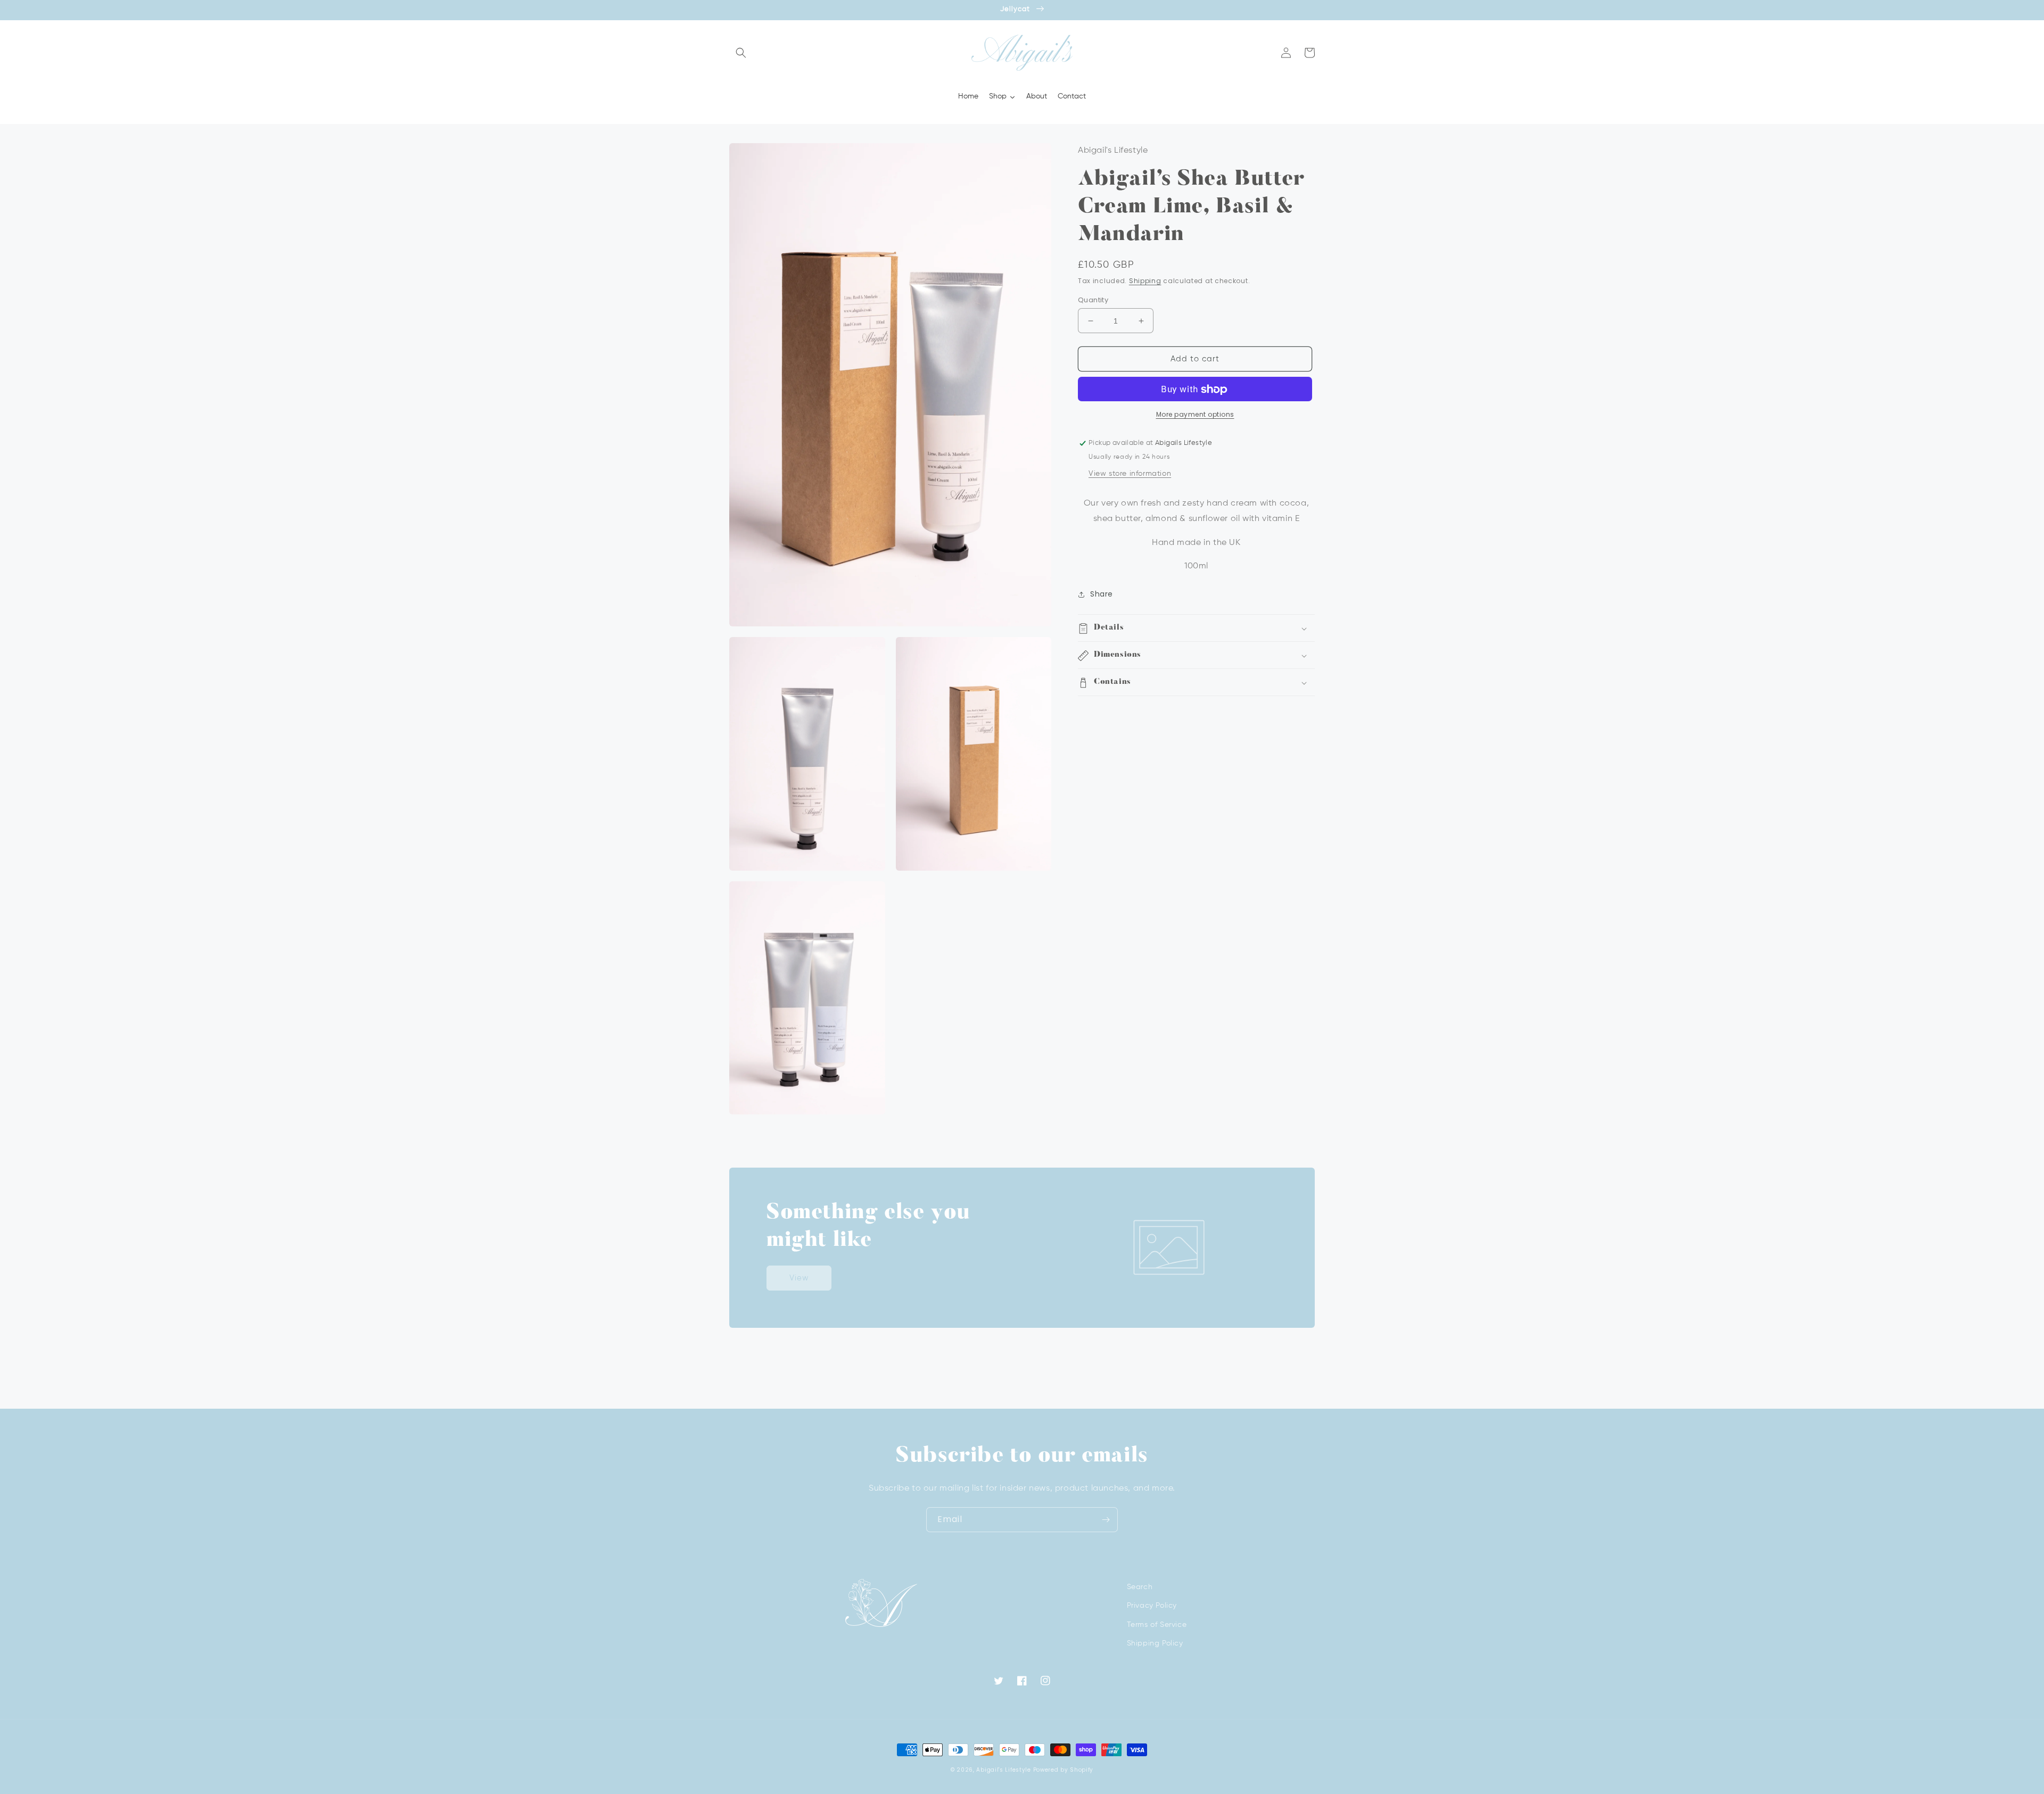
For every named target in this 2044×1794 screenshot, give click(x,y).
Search (1140, 1587)
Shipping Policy (1155, 1643)
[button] (741, 53)
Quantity (1093, 300)
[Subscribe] (1106, 1520)
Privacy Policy (1152, 1606)
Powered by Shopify (1064, 1770)
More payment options (1195, 415)
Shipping (1145, 281)
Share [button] (1102, 594)
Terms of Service (1157, 1625)
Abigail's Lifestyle (1003, 1770)
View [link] (799, 1278)
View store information (1130, 474)
